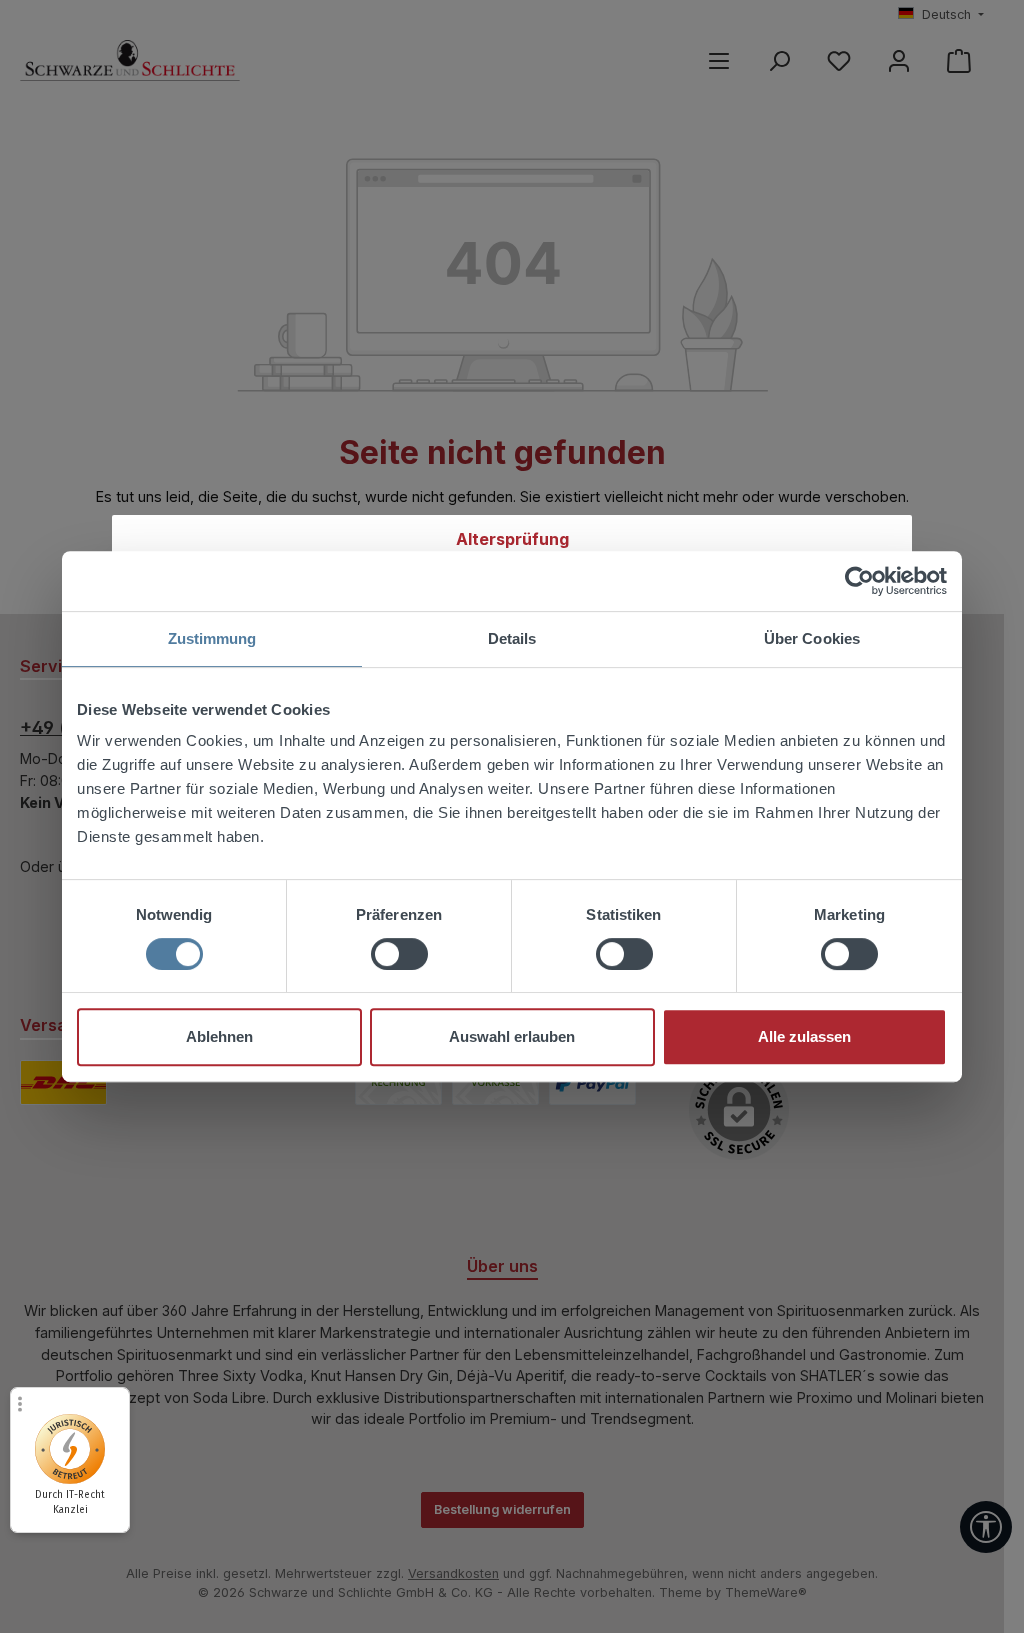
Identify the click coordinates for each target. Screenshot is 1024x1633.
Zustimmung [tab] (212, 638)
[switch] (399, 954)
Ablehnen (219, 1036)
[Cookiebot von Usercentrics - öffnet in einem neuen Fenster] (859, 581)
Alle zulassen (804, 1036)
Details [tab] (512, 638)
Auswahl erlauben (512, 1036)
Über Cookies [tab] (812, 638)
